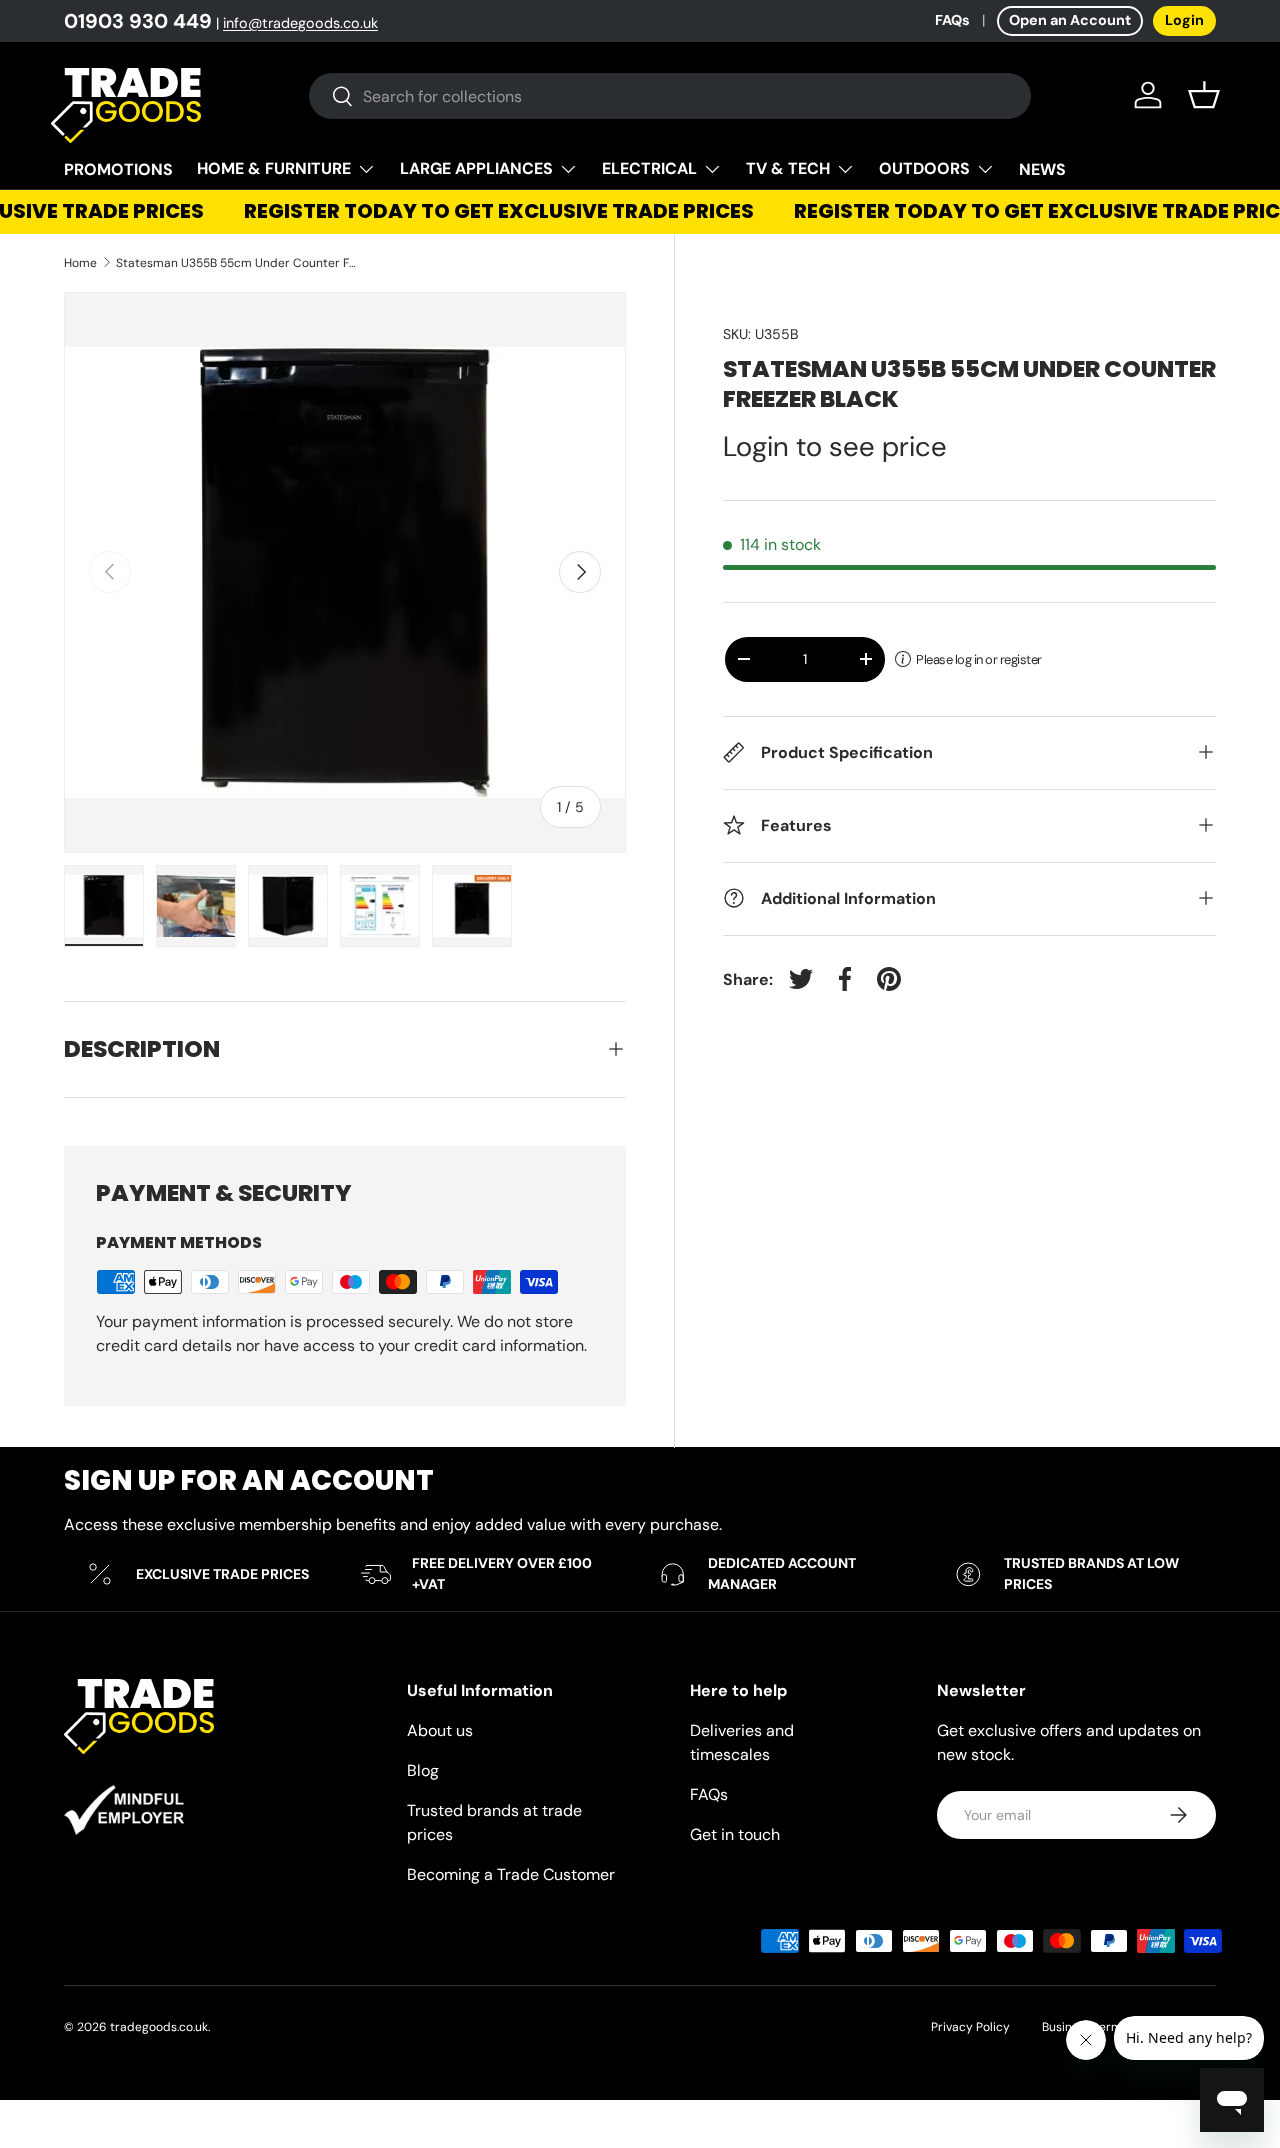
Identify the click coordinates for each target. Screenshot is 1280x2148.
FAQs (952, 20)
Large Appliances (476, 168)
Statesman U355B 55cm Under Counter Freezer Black (236, 263)
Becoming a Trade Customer (511, 1874)
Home (80, 263)
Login (1184, 20)
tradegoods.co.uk (159, 2027)
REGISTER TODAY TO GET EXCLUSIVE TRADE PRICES (488, 211)
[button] (1204, 95)
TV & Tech (788, 168)
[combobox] (670, 96)
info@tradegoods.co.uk (300, 23)
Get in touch (735, 1834)
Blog (423, 1770)
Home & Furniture (274, 168)
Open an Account (1070, 20)
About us (440, 1730)
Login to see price (835, 446)
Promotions (118, 169)
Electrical (649, 168)
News (1042, 169)
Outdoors (924, 168)
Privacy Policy (970, 2027)
